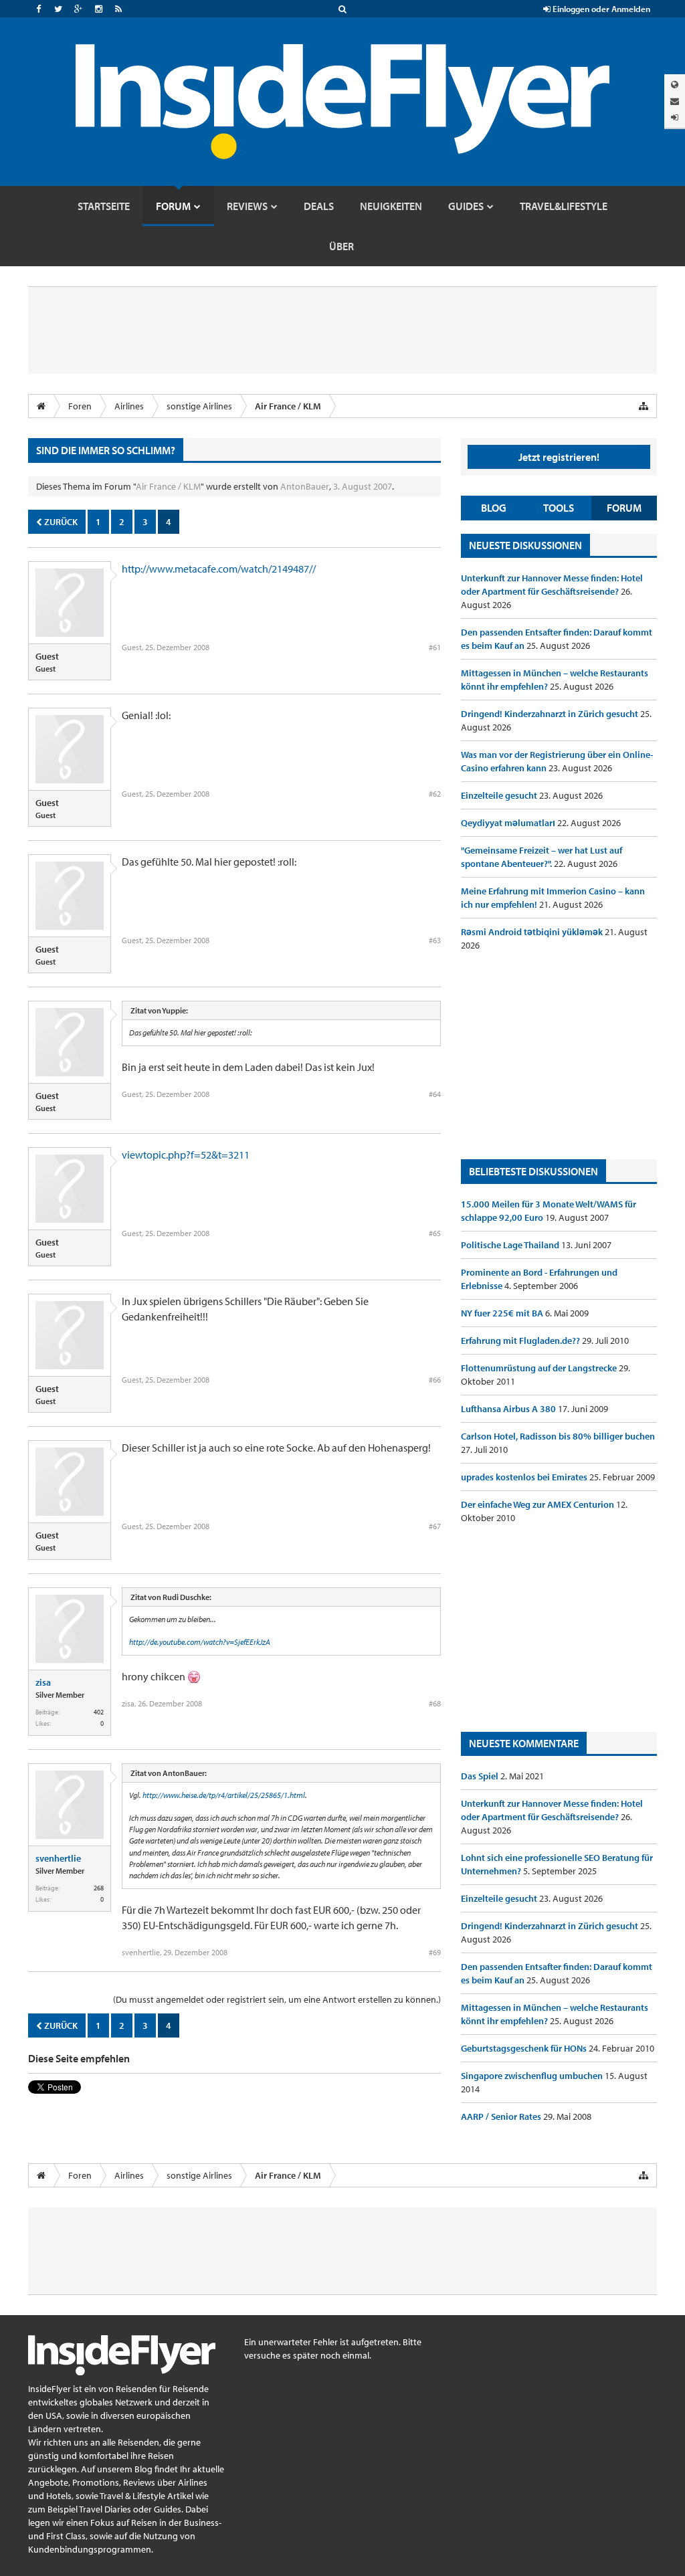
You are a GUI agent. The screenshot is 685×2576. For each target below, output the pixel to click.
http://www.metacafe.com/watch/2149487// (219, 569)
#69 (435, 1952)
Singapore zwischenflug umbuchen (533, 2076)
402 (99, 1712)
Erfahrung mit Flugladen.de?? (521, 1341)
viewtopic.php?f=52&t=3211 (186, 1155)
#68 (435, 1703)
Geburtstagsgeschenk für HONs (525, 2048)
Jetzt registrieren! (559, 457)
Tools (559, 508)
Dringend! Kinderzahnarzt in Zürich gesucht (551, 714)
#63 (435, 940)
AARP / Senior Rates (502, 2116)
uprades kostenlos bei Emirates (525, 1477)
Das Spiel (481, 1776)
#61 (435, 647)
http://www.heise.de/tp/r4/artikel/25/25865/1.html (224, 1795)
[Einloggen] (675, 117)
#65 (435, 1233)
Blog (494, 508)
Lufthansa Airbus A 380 (509, 1409)
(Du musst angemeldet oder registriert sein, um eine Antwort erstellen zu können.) (277, 1999)
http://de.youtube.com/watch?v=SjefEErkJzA (200, 1642)
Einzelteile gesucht (500, 795)
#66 (435, 1380)
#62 (435, 794)
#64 (435, 1094)
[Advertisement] (559, 1056)
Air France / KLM (168, 486)
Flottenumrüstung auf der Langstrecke (540, 1368)
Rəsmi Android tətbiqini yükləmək (533, 932)
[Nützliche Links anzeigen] (644, 406)
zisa (43, 1682)
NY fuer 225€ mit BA (503, 1313)
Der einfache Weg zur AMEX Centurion (539, 1504)
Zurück (60, 522)
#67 (435, 1526)
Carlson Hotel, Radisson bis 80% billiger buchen (558, 1436)
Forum (624, 508)
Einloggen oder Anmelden (600, 9)
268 (99, 1888)
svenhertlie (58, 1858)
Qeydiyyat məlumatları (509, 823)
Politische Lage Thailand (511, 1245)
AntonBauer (305, 486)
